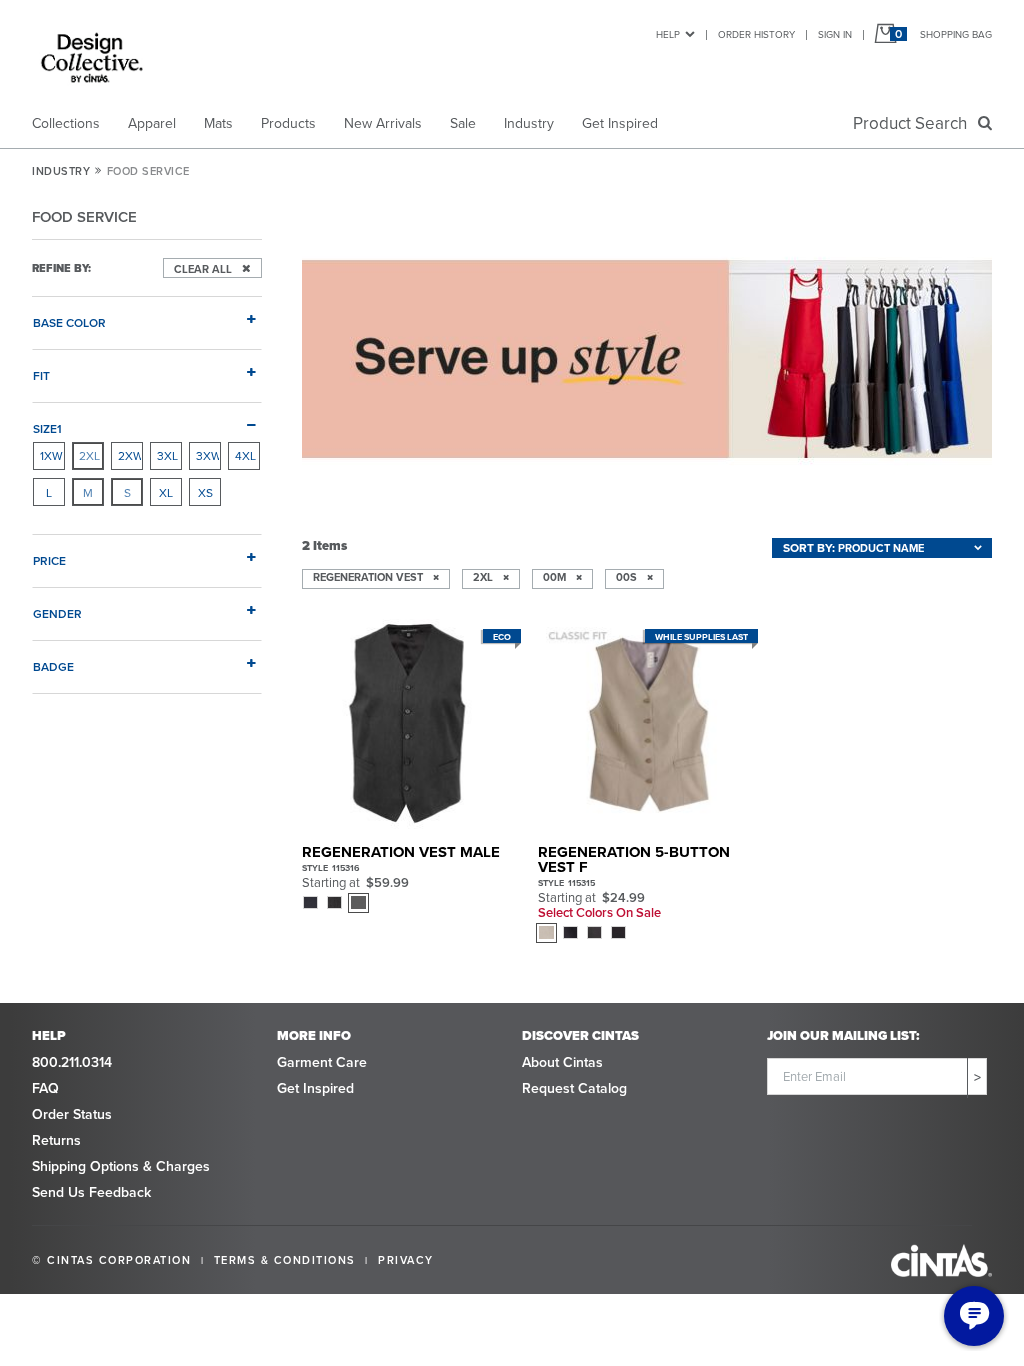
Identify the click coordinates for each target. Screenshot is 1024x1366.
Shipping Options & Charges (121, 1166)
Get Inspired (620, 123)
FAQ (45, 1088)
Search (914, 123)
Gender (57, 613)
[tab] (147, 314)
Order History (756, 34)
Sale (463, 123)
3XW (208, 455)
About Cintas (562, 1062)
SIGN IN (835, 34)
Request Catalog (574, 1088)
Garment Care (322, 1062)
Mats (218, 123)
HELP (668, 34)
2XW (130, 455)
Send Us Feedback (91, 1192)
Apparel (152, 123)
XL (166, 492)
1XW (51, 455)
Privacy (406, 1260)
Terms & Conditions (285, 1260)
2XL (89, 455)
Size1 (47, 428)
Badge (53, 666)
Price (49, 560)
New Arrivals (383, 123)
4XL (245, 455)
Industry (529, 123)
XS (205, 492)
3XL (167, 455)
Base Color (69, 322)
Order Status (72, 1114)
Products (288, 123)
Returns (56, 1140)
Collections (66, 123)
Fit (41, 375)
